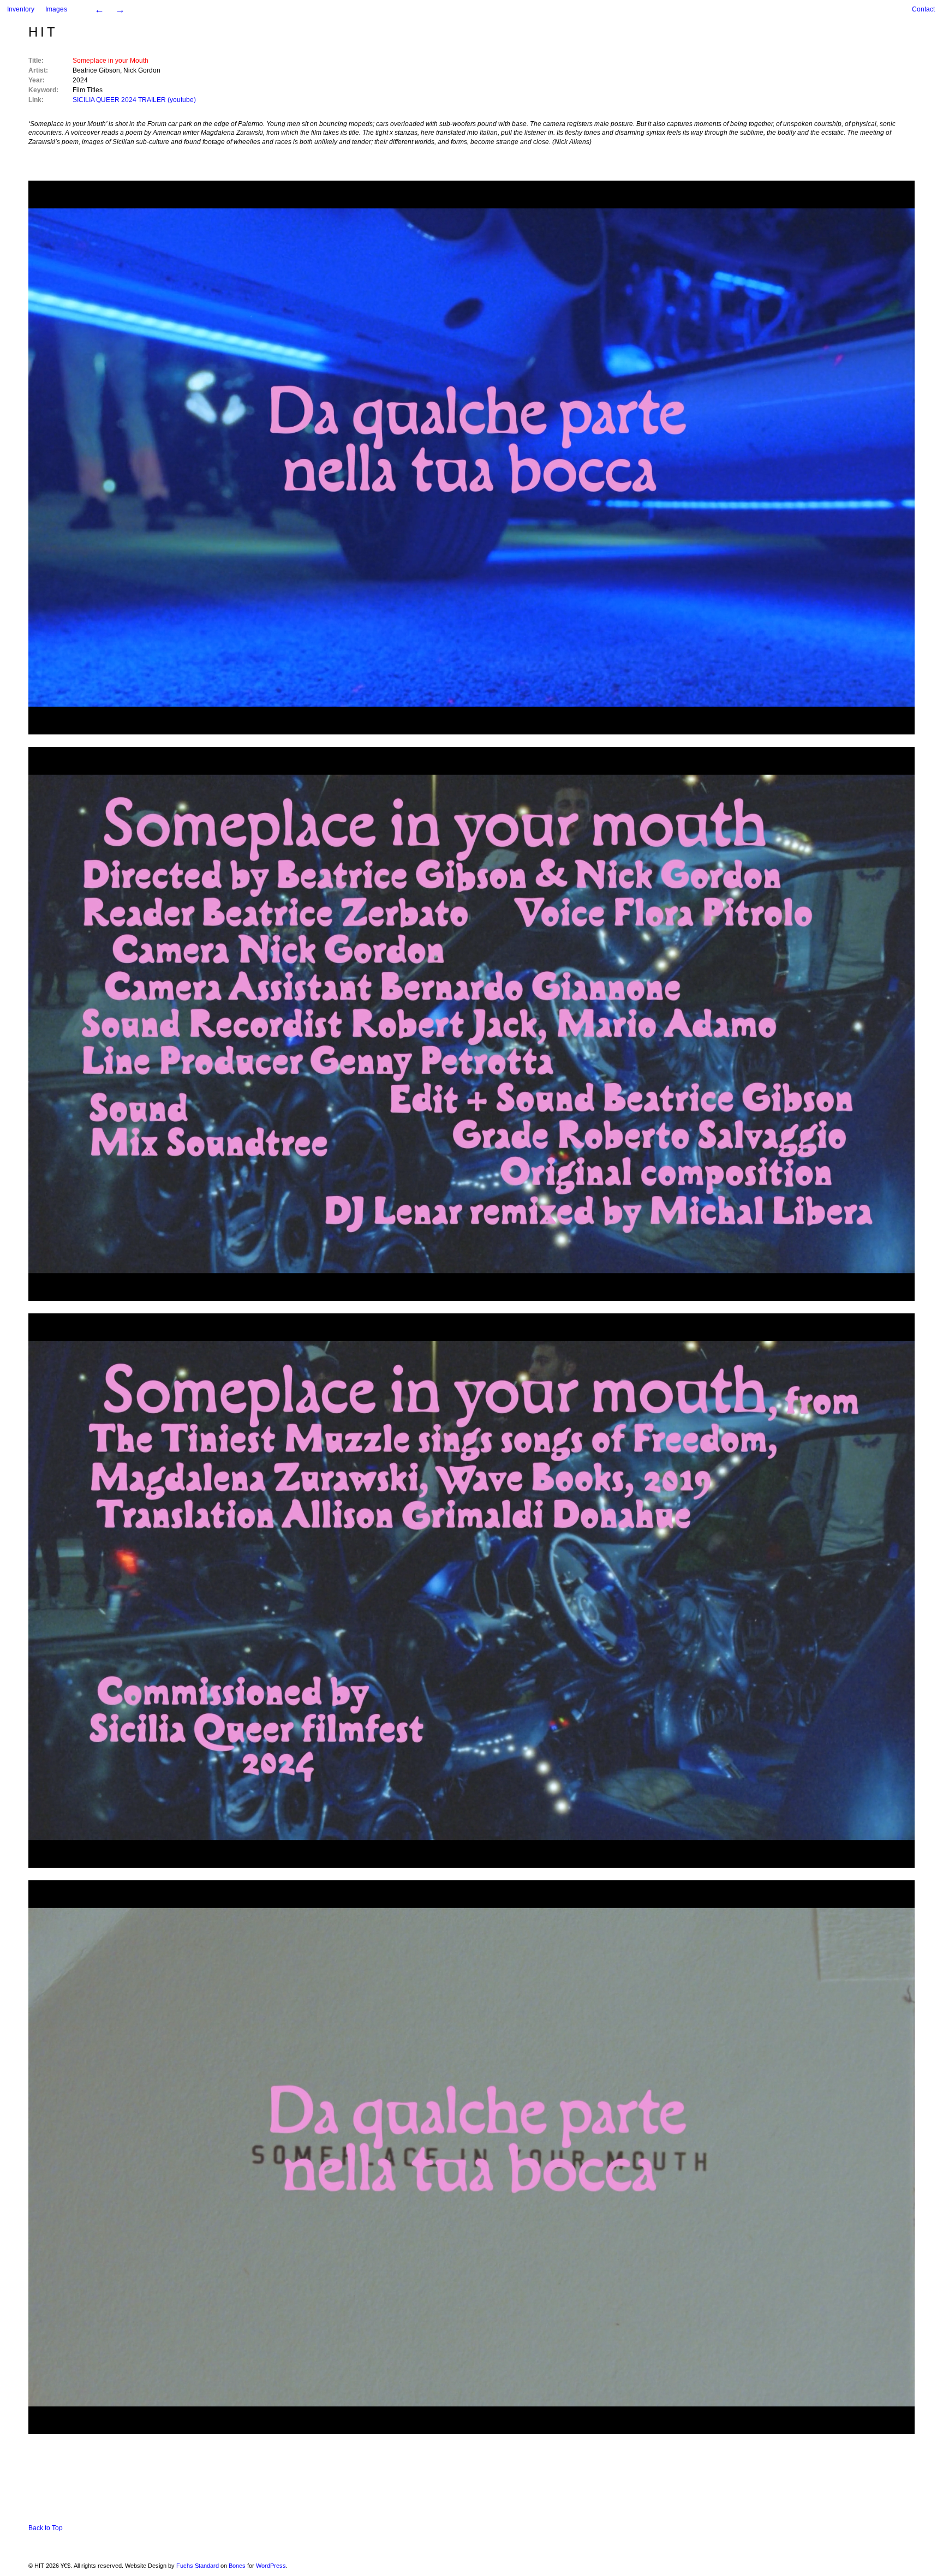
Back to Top (46, 2528)
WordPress (271, 2566)
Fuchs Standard (198, 2566)
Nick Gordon (142, 70)
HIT (43, 32)
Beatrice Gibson (96, 70)
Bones (237, 2566)
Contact (923, 9)
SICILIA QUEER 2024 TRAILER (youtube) (134, 100)
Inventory (21, 9)
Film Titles (88, 90)
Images (56, 9)
